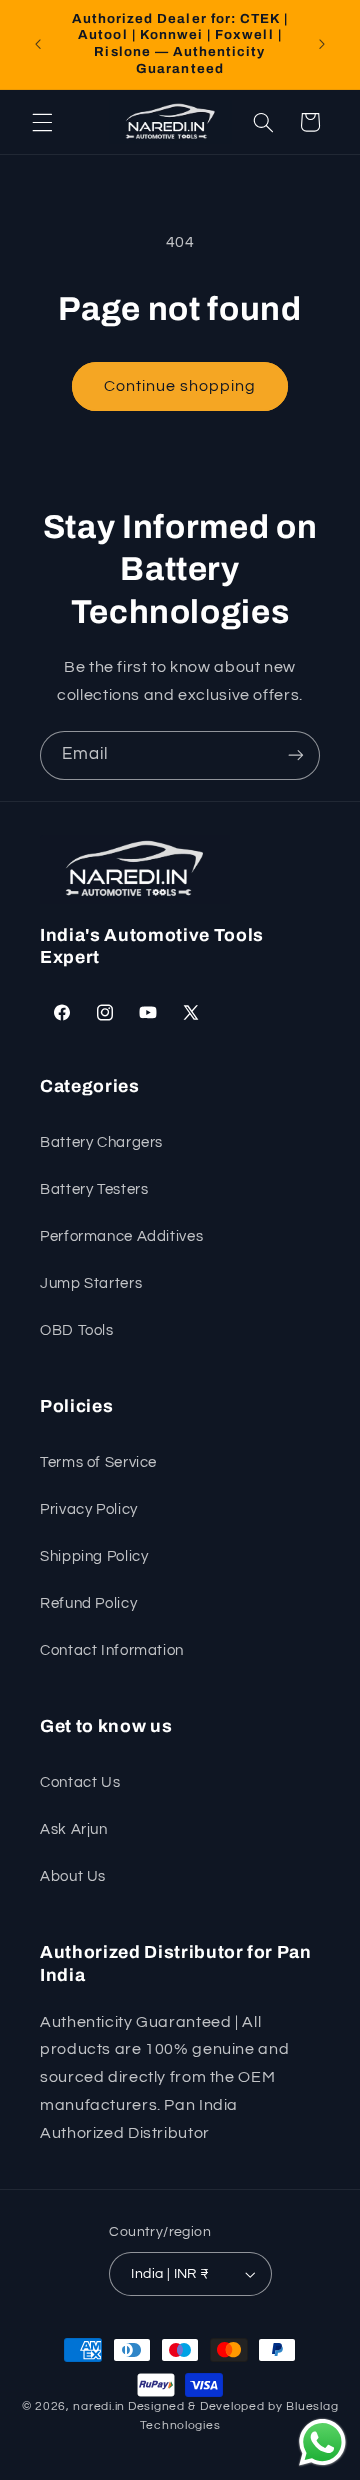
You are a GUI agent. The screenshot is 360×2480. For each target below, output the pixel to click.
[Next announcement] (322, 44)
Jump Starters (91, 1283)
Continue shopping (180, 386)
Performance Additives (121, 1236)
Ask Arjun (74, 1829)
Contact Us (80, 1782)
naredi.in (99, 2406)
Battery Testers (94, 1189)
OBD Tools (77, 1330)
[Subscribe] (296, 755)
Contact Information (112, 1650)
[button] (42, 122)
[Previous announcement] (38, 44)
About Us (73, 1876)
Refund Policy (88, 1603)
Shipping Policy (94, 1556)
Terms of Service (98, 1462)
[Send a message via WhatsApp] (322, 2442)
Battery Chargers (101, 1142)
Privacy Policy (89, 1509)
